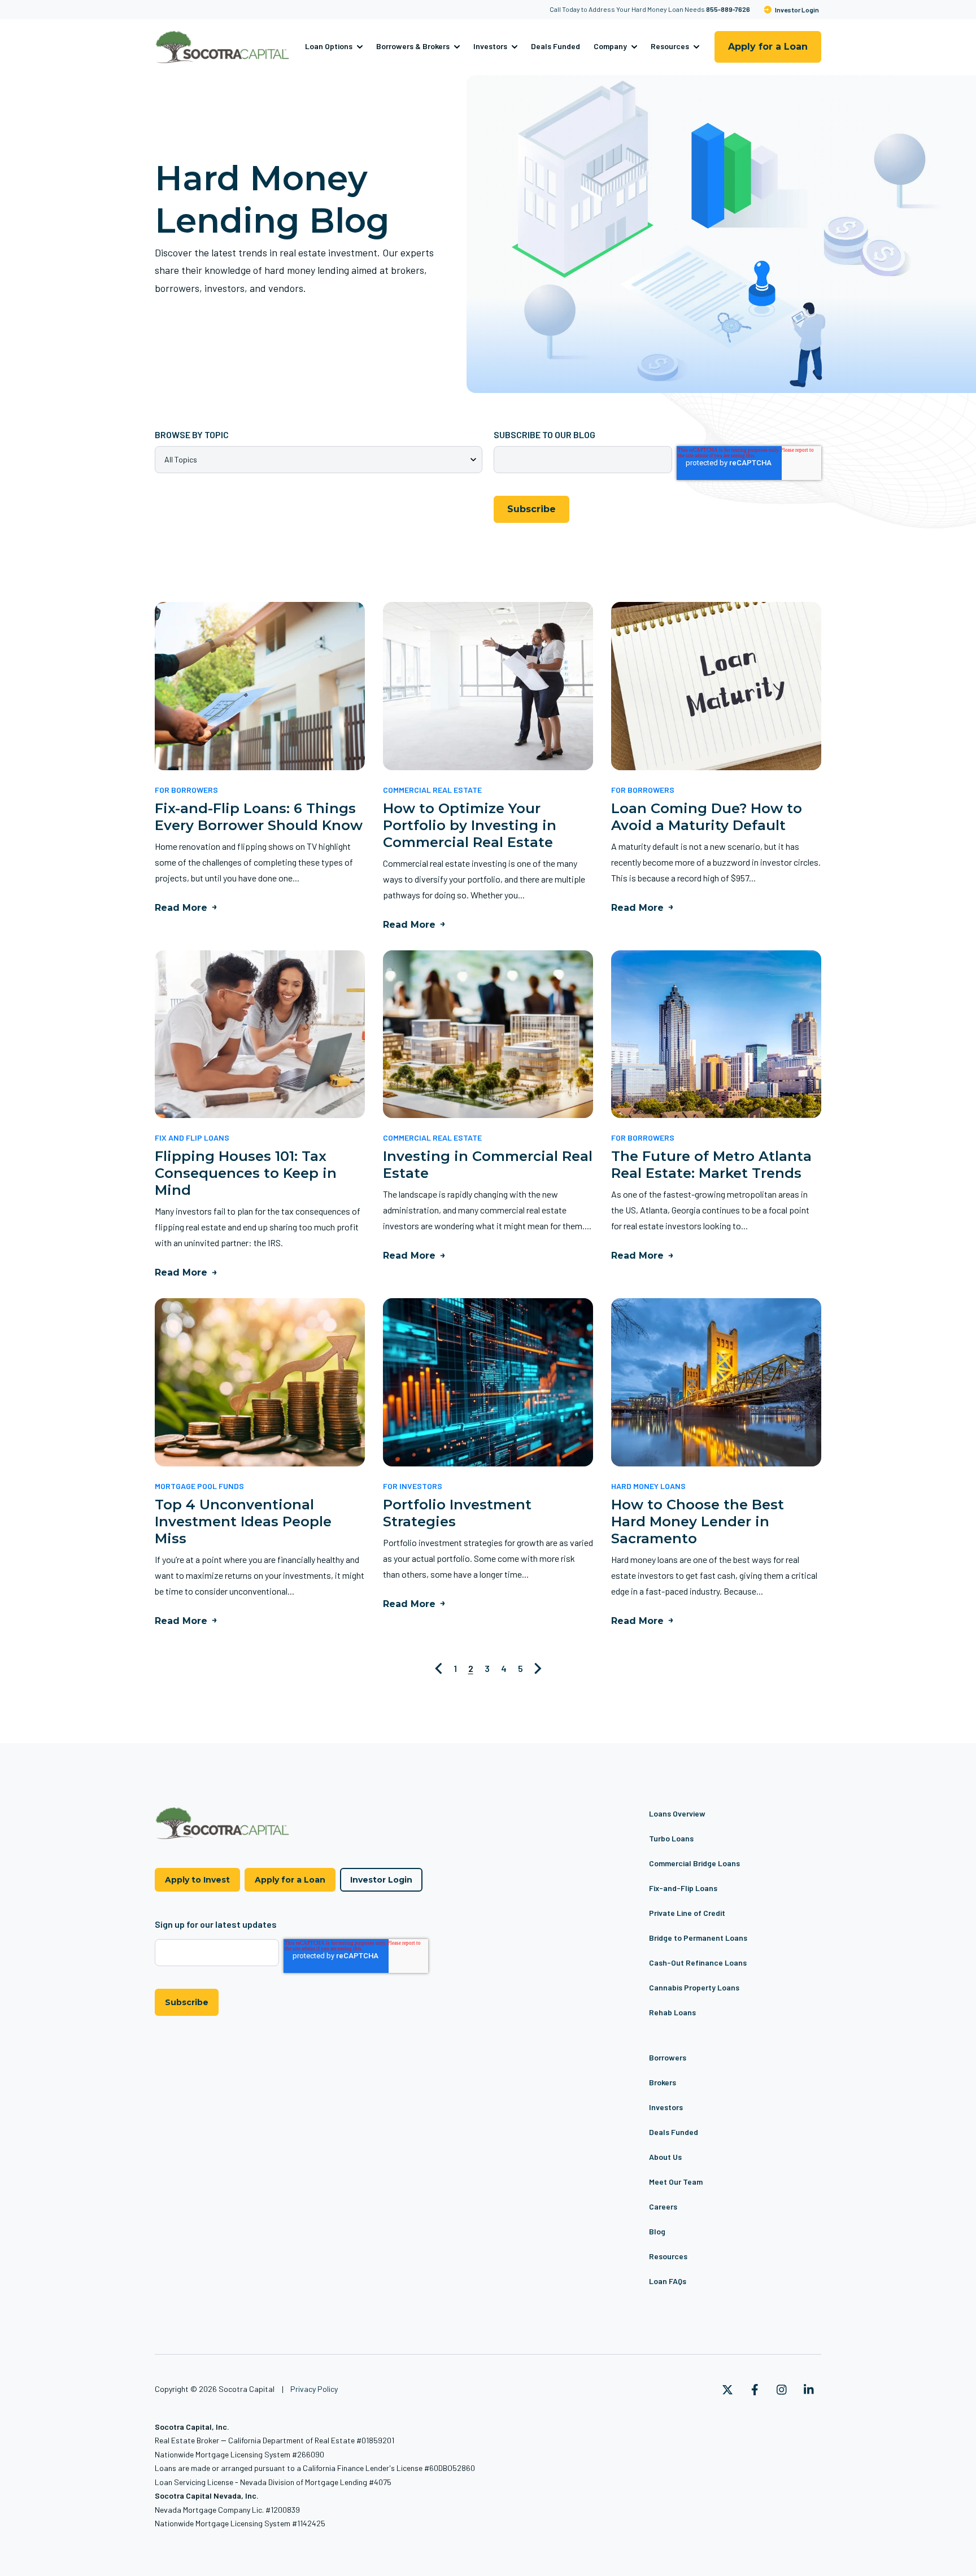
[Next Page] (538, 1669)
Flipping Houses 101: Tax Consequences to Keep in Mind (246, 1173)
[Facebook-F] (755, 2390)
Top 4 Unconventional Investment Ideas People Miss (243, 1521)
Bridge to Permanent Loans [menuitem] (698, 1938)
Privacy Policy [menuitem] (314, 2389)
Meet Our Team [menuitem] (676, 2182)
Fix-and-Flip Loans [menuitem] (683, 1888)
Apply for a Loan (768, 47)
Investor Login (797, 10)
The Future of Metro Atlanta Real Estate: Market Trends (711, 1165)
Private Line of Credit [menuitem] (687, 1913)
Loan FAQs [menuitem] (668, 2281)
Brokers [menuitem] (663, 2082)
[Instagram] (782, 2390)
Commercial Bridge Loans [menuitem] (694, 1863)
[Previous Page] (439, 1669)
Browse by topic (192, 435)
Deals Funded (555, 46)
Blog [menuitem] (657, 2231)
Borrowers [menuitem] (668, 2057)
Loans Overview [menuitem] (677, 1813)
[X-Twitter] (727, 2390)
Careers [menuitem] (663, 2206)
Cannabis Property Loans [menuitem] (694, 1987)
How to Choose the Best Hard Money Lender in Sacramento (698, 1521)
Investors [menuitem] (666, 2107)
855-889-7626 (728, 9)
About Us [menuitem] (665, 2157)
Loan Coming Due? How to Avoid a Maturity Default (707, 817)
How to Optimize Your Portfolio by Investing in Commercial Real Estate (470, 825)
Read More (181, 908)
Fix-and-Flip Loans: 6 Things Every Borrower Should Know (259, 817)
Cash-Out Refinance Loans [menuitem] (698, 1962)
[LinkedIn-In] (809, 2390)
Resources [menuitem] (668, 2256)
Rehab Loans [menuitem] (672, 2012)
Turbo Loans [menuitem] (671, 1838)
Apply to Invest (197, 1880)
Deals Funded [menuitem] (674, 2132)
